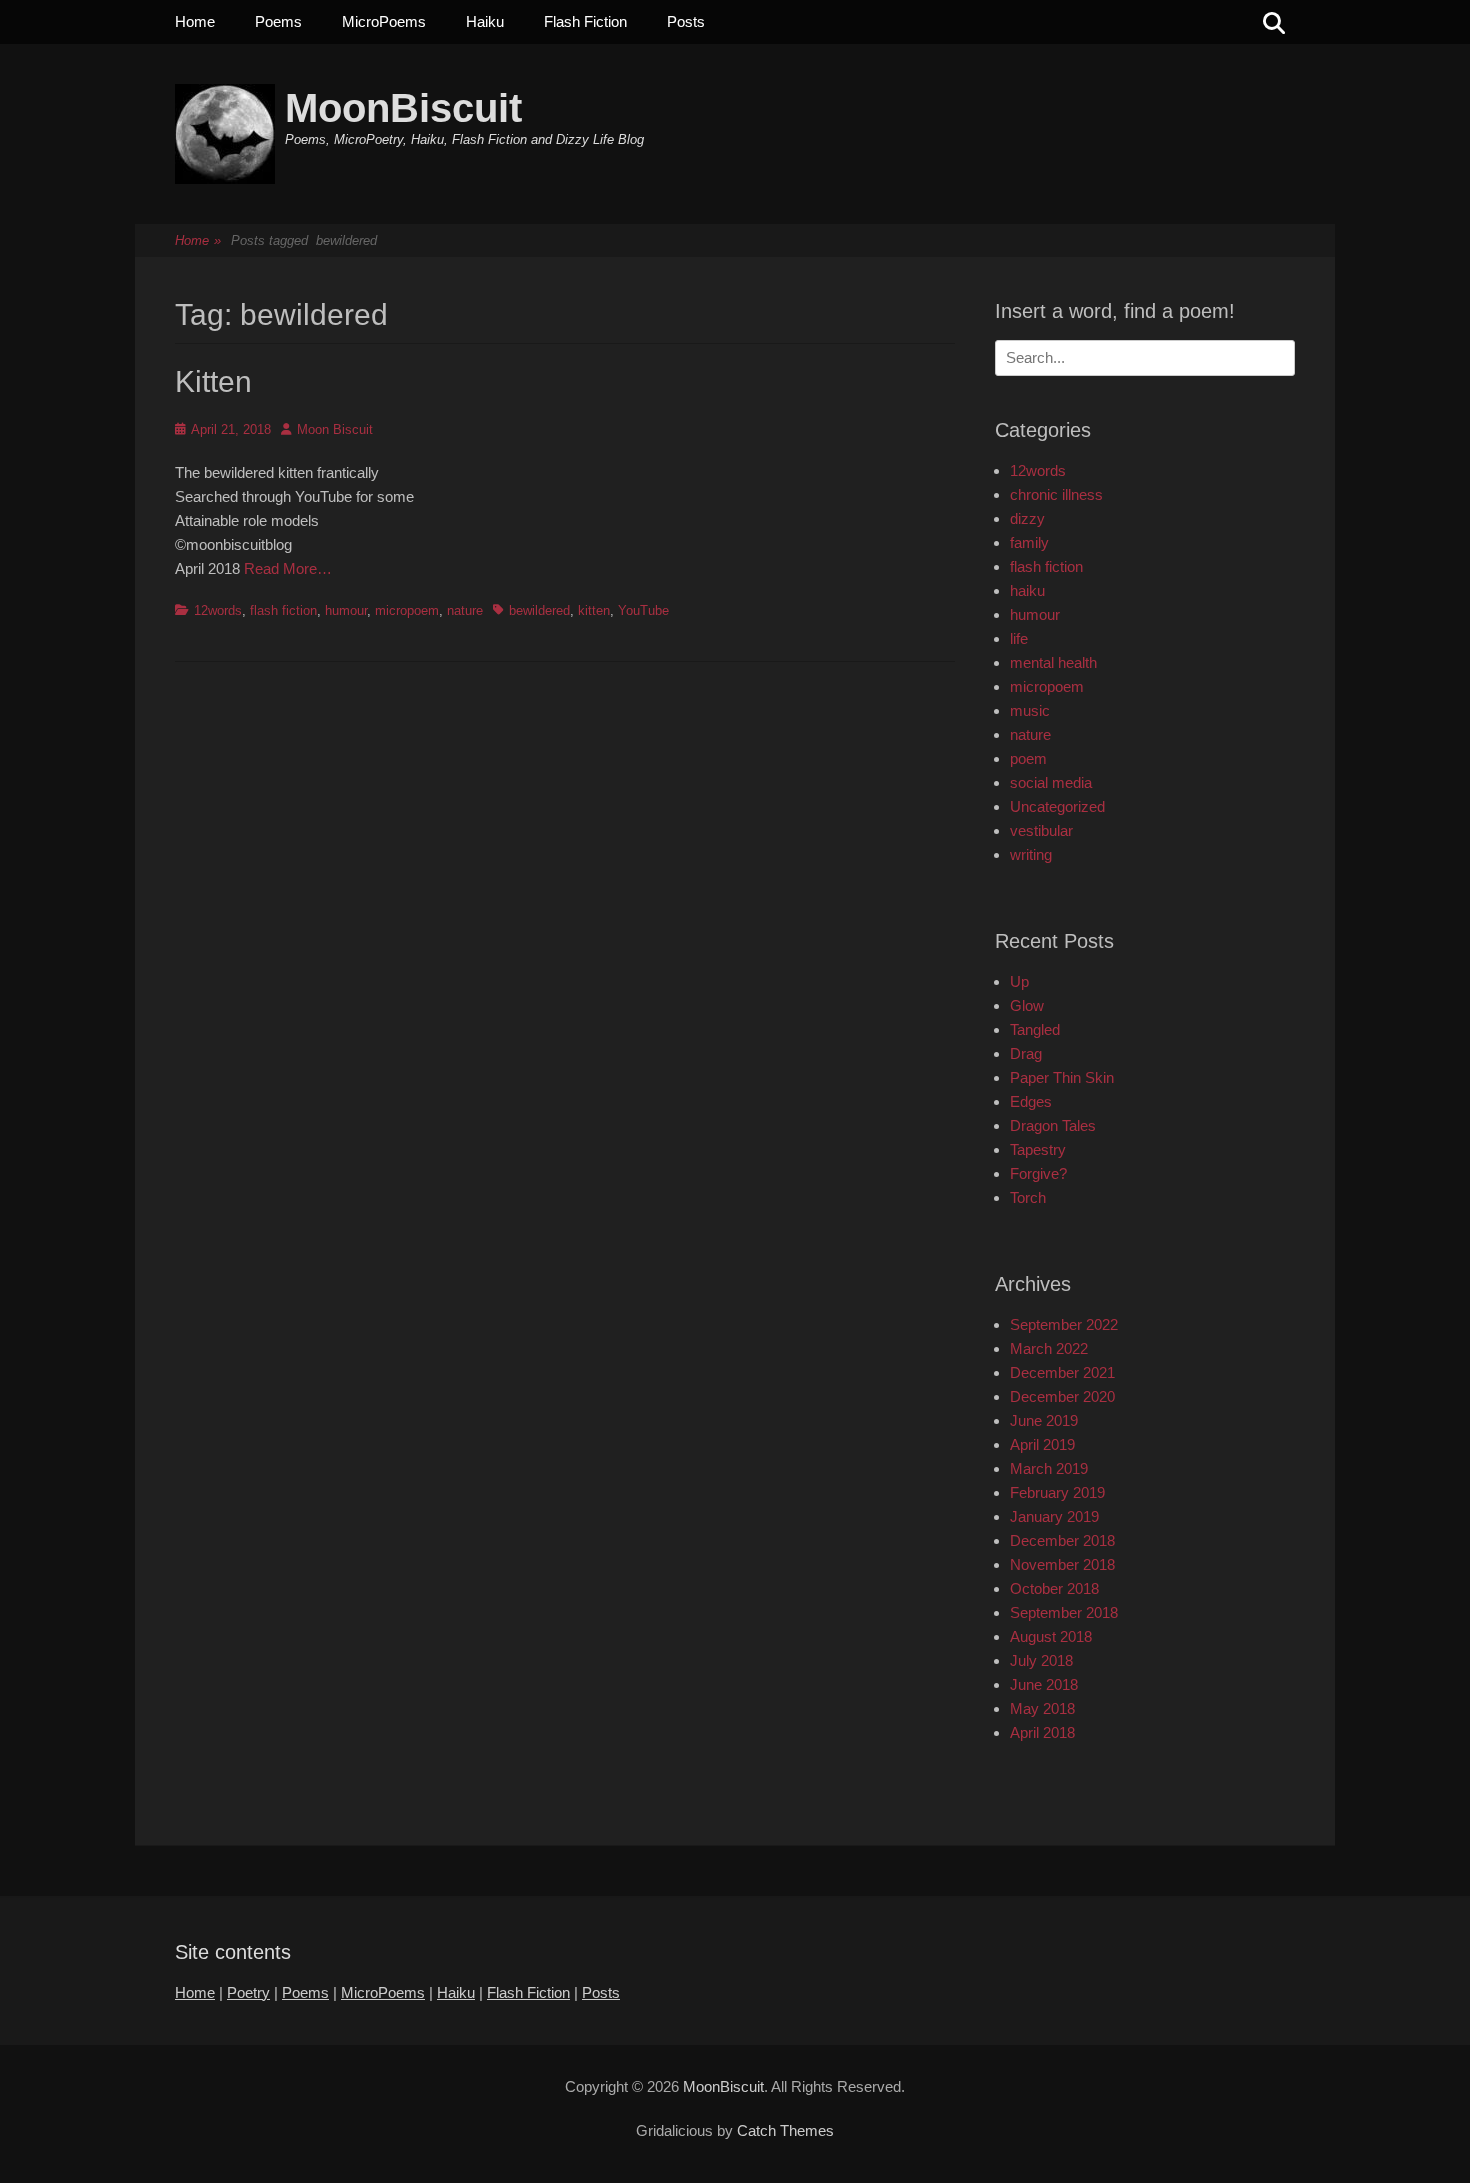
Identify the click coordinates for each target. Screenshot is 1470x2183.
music (1030, 710)
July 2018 (1041, 1660)
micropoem (407, 610)
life (1019, 638)
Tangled (1035, 1029)
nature (465, 610)
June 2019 (1044, 1420)
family (1029, 542)
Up (1019, 981)
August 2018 (1051, 1636)
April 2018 (1042, 1732)
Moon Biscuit (335, 429)
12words (218, 610)
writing (1031, 854)
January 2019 (1054, 1516)
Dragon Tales (1053, 1125)
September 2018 (1064, 1612)
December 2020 (1062, 1396)
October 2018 (1054, 1588)
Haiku (485, 21)
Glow (1027, 1005)
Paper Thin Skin (1062, 1077)
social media (1051, 782)
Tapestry (1038, 1149)
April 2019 (1042, 1444)
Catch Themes (785, 2130)
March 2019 (1049, 1468)
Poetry (248, 1992)
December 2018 (1062, 1540)
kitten (594, 610)
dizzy (1027, 518)
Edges (1031, 1101)
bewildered (539, 610)
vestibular (1041, 830)
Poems (278, 21)
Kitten (213, 381)
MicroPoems (384, 21)
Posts (686, 21)
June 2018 (1044, 1684)
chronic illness (1056, 494)
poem (1028, 758)
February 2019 (1057, 1492)
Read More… (288, 568)
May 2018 (1042, 1708)
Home (195, 21)
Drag (1026, 1053)
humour (346, 610)
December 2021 (1062, 1372)
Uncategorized (1057, 806)
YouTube (643, 610)
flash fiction (283, 610)
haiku (1027, 590)
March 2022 (1049, 1348)
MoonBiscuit (403, 108)
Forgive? (1038, 1173)
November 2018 (1062, 1564)
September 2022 (1064, 1324)
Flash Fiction (585, 21)
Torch (1028, 1197)
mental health (1053, 662)
